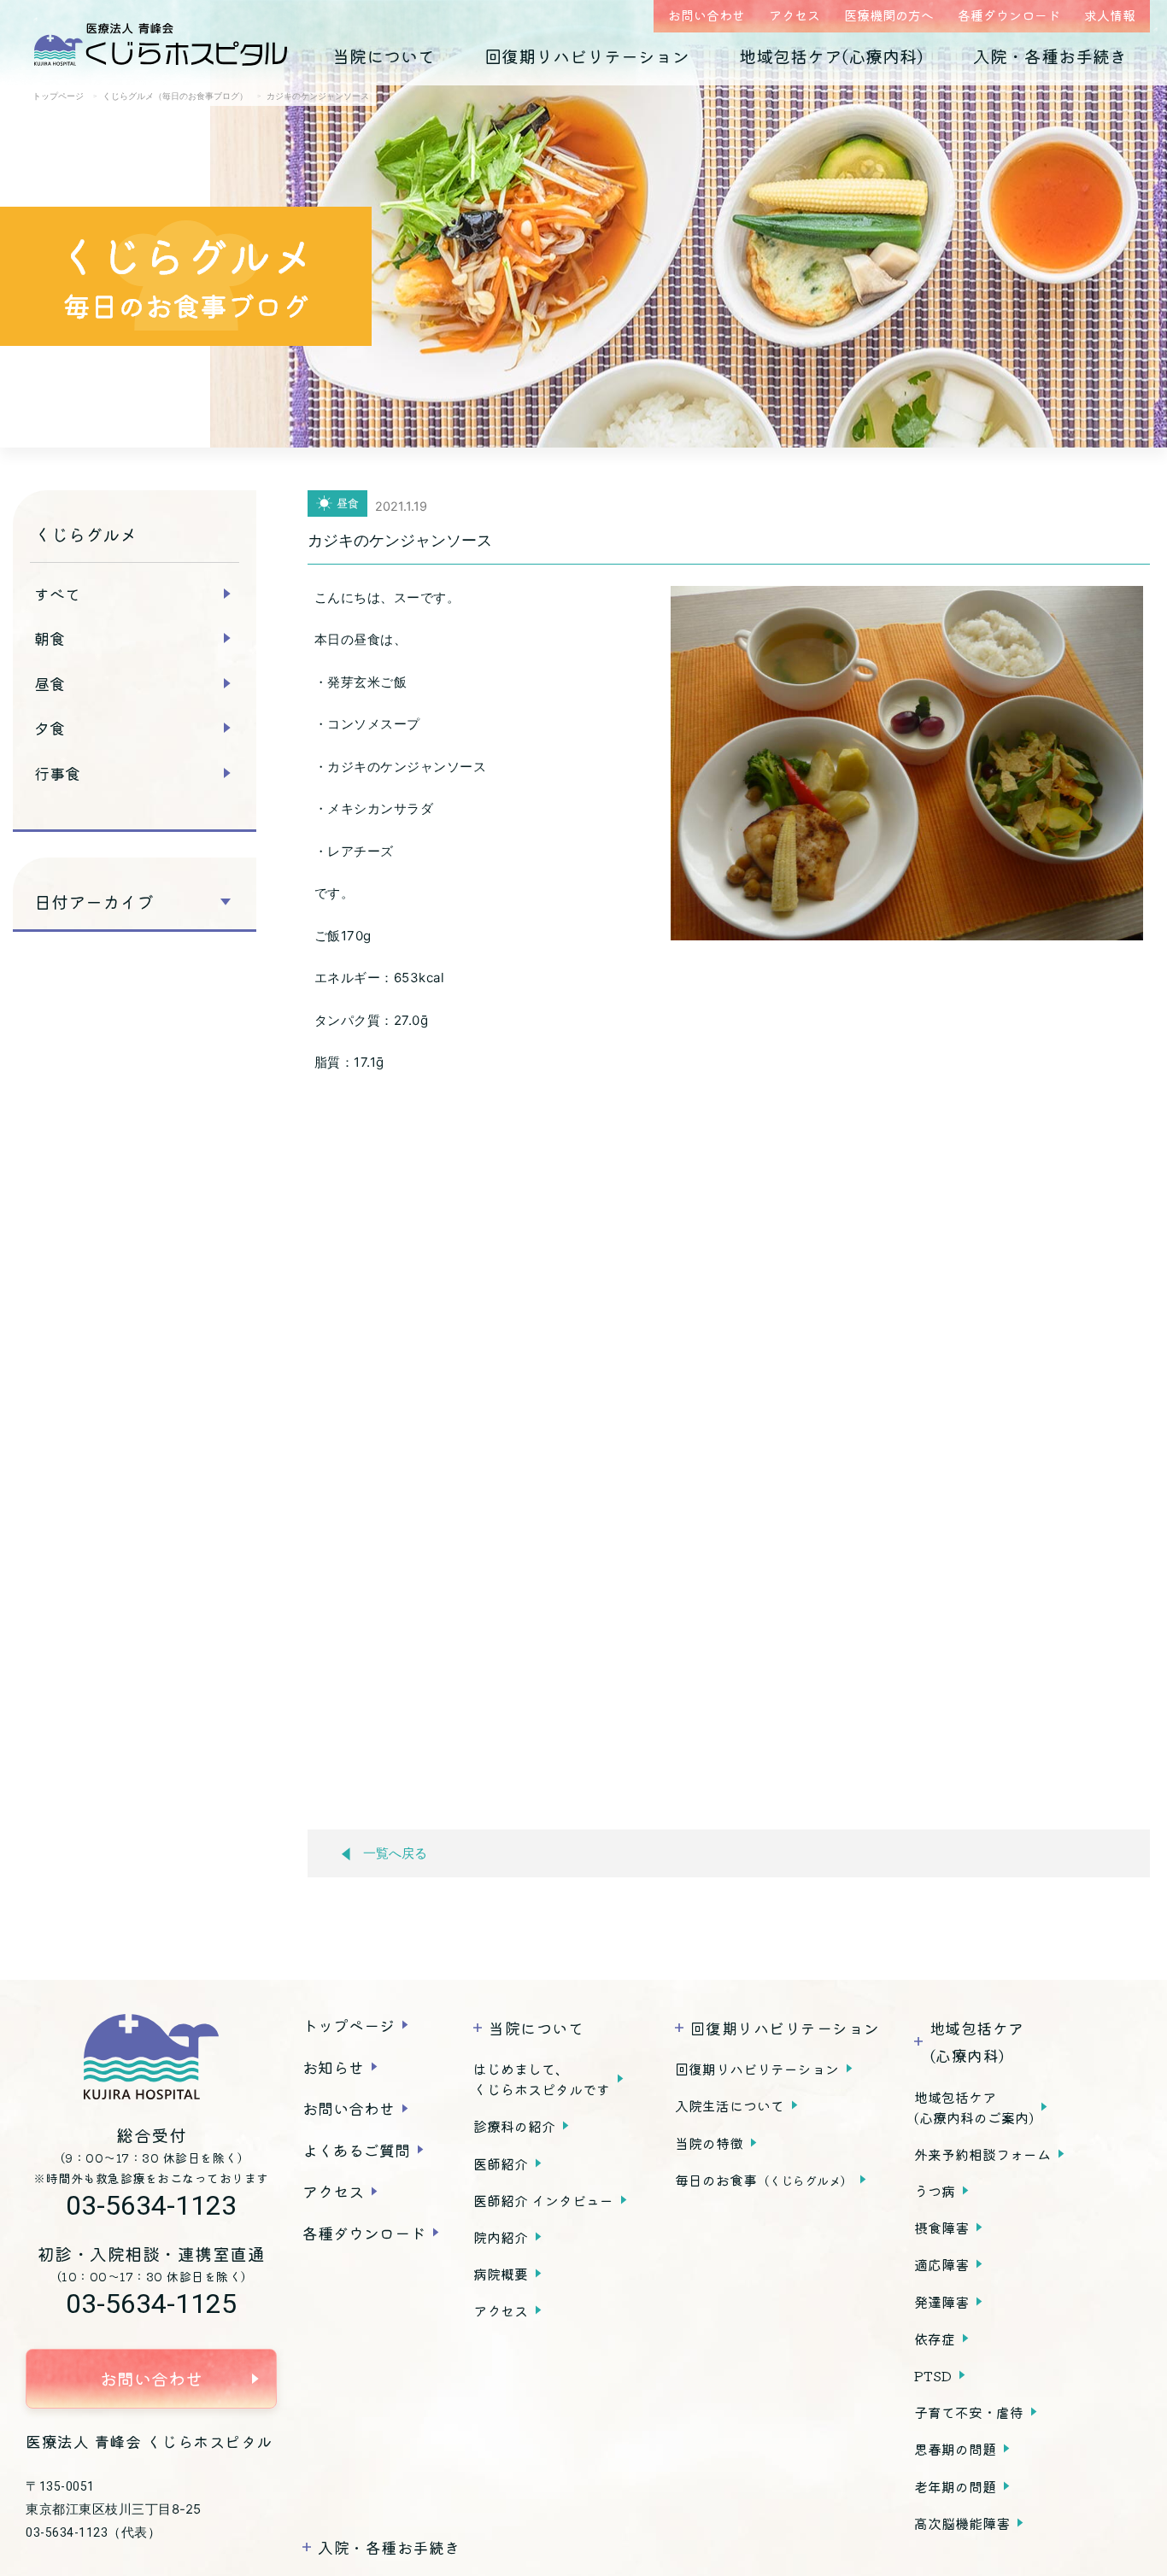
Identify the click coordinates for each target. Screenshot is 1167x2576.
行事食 (57, 773)
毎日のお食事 (764, 2180)
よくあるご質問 (356, 2150)
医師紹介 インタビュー (543, 2200)
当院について (384, 56)
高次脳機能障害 (962, 2523)
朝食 (50, 638)
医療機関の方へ (889, 15)
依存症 (935, 2339)
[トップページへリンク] (151, 2057)
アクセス (795, 15)
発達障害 (941, 2302)
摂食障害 (941, 2228)
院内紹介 (501, 2237)
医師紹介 (501, 2163)
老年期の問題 (955, 2486)
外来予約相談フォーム (982, 2154)
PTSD (933, 2375)
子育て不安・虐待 (969, 2412)
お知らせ (333, 2067)
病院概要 (501, 2274)
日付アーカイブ (94, 902)
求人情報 (1110, 15)
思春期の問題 (955, 2449)
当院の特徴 (709, 2143)
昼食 (50, 683)
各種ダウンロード (1009, 15)
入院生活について (730, 2105)
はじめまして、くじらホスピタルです (542, 2079)
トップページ (349, 2025)
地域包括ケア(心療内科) (831, 56)
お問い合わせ (707, 15)
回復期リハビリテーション (587, 56)
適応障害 (941, 2264)
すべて (57, 594)
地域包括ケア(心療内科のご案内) (974, 2107)
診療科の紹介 (514, 2126)
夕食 (50, 728)
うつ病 (935, 2191)
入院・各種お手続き (1050, 56)
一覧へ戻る (395, 1853)
